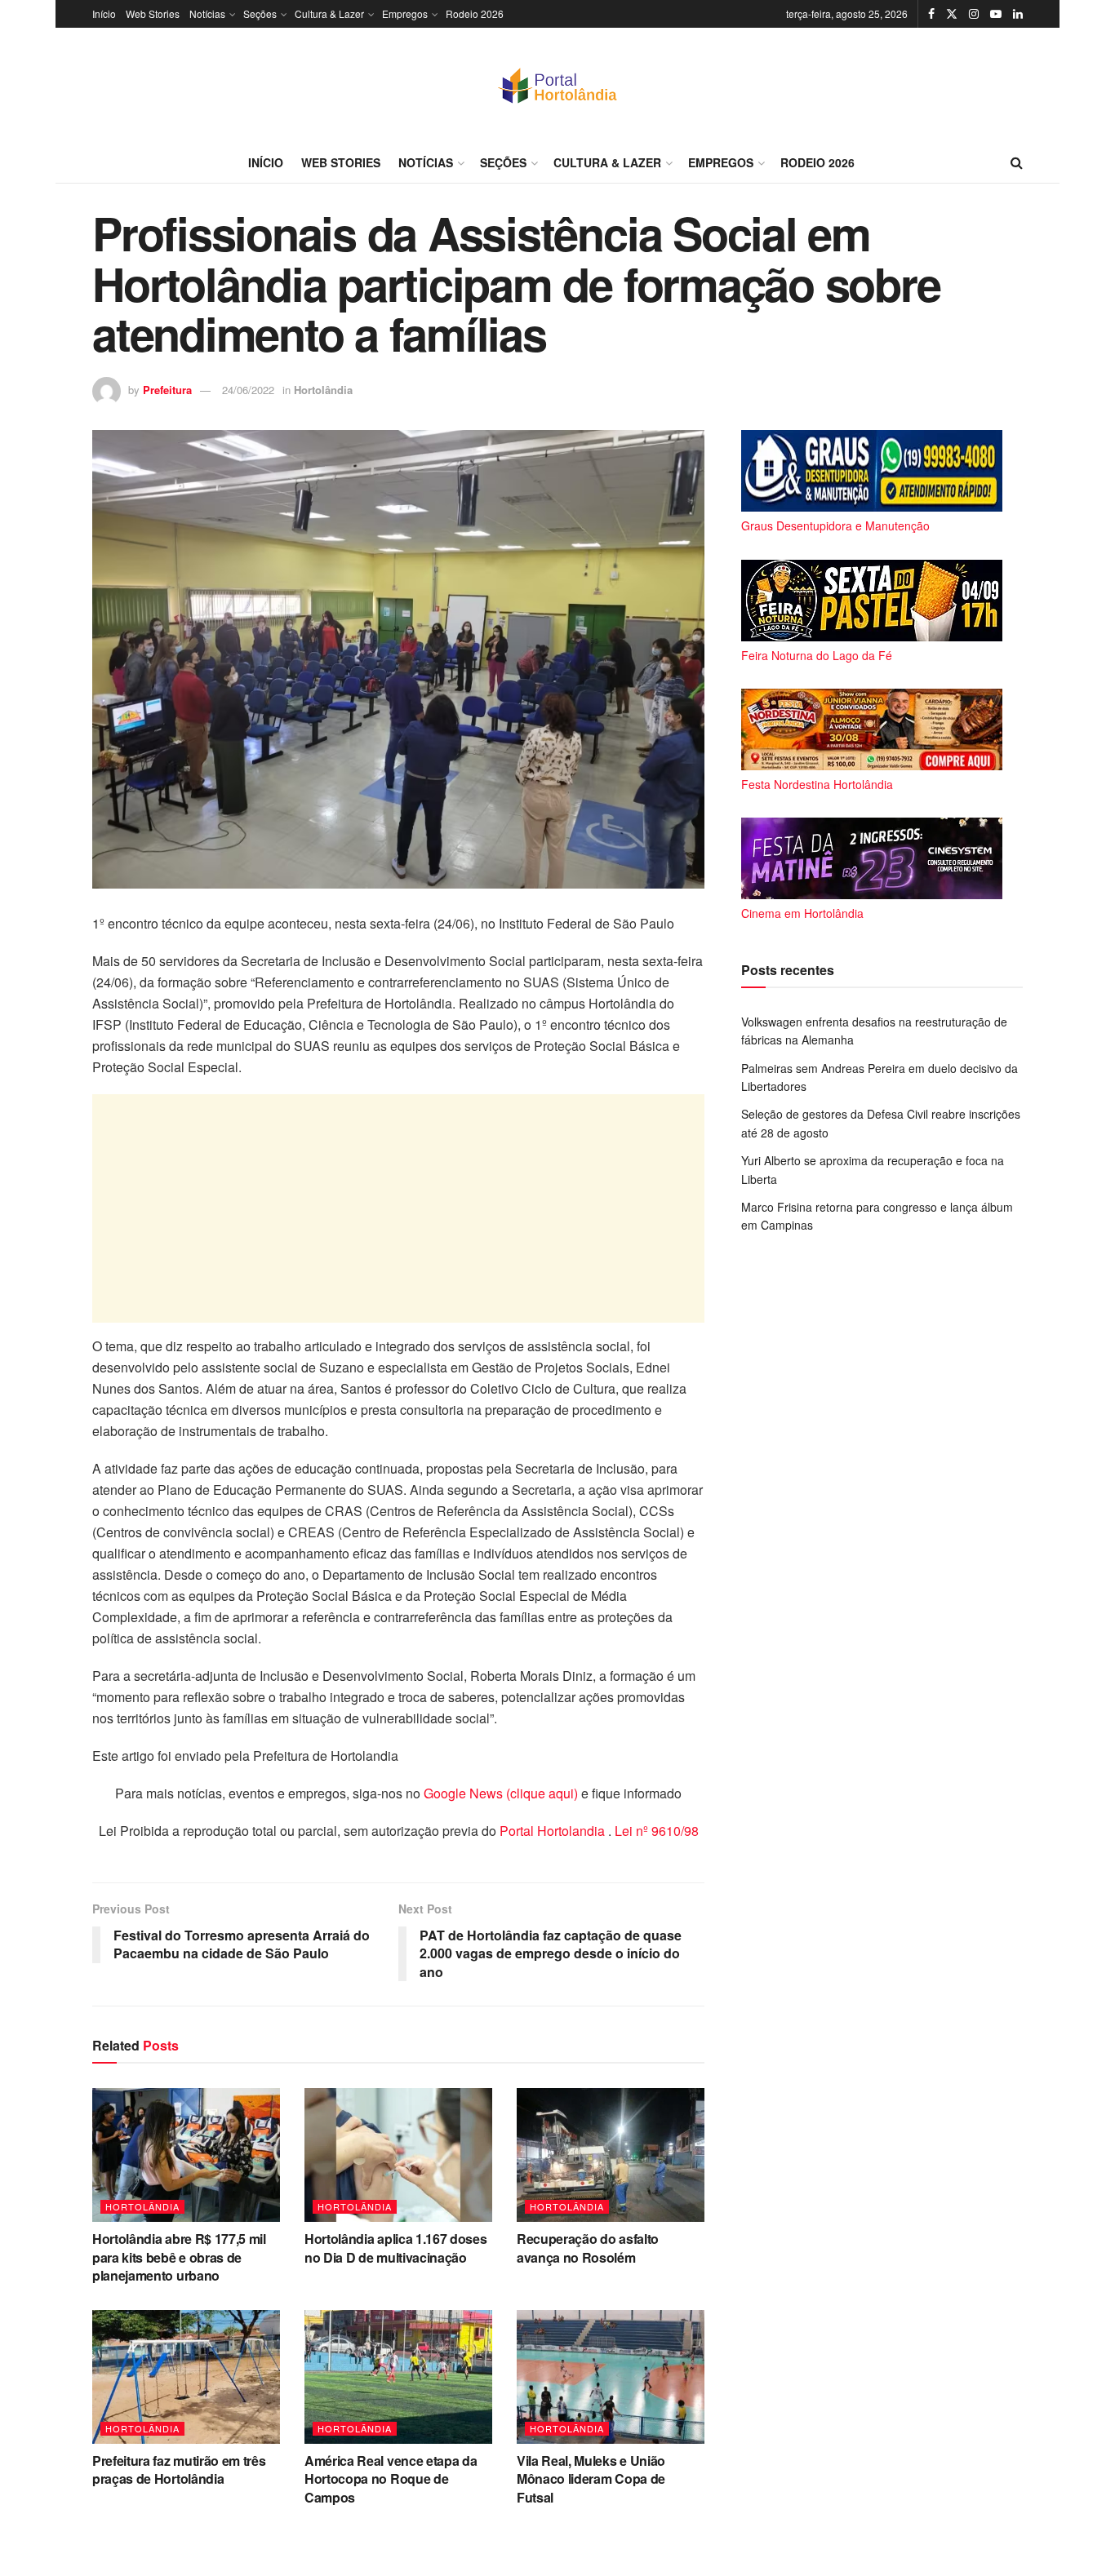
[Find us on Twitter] (952, 14)
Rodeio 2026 (475, 13)
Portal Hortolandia (554, 1831)
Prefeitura (167, 390)
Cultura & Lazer (329, 13)
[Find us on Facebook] (931, 14)
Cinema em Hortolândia (802, 913)
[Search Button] (1017, 162)
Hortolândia (323, 390)
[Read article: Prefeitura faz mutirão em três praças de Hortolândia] (186, 2377)
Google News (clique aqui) (501, 1793)
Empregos (405, 13)
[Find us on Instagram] (974, 14)
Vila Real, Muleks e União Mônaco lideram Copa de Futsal (591, 2479)
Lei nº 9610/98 (655, 1831)
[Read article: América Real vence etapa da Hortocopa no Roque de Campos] (398, 2377)
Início (104, 13)
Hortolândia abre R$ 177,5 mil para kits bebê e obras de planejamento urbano (179, 2257)
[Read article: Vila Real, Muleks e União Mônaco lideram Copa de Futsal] (611, 2377)
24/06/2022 (248, 390)
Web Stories (153, 13)
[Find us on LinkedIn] (1018, 14)
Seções (260, 13)
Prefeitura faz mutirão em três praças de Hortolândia (179, 2470)
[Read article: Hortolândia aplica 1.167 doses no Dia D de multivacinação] (398, 2155)
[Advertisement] (398, 1208)
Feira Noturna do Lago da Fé (817, 655)
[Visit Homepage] (557, 85)
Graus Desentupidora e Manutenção (835, 525)
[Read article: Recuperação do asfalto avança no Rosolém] (611, 2155)
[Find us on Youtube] (996, 14)
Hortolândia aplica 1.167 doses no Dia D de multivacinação (395, 2248)
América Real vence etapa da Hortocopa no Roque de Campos (391, 2479)
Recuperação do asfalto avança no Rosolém (588, 2248)
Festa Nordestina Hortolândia (817, 784)
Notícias (207, 13)
